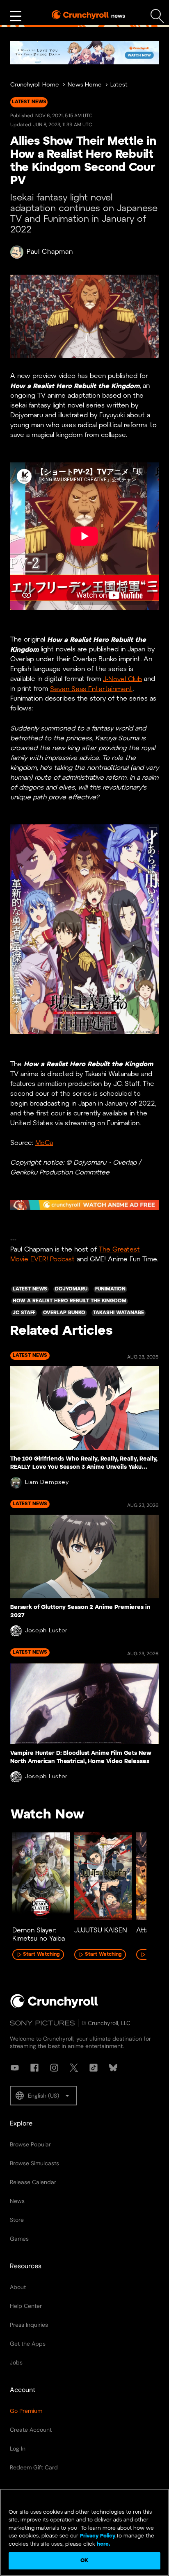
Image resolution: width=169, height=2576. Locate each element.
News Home (85, 85)
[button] (43, 2096)
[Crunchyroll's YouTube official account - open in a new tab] (15, 2068)
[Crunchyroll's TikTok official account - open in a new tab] (94, 2068)
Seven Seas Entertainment (91, 689)
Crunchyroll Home (35, 85)
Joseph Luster (46, 1631)
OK (84, 2561)
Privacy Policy (98, 2536)
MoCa (44, 1143)
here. (103, 2544)
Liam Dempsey (47, 1483)
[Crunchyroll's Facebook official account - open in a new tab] (34, 2068)
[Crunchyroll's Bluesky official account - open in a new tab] (113, 2068)
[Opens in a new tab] (84, 53)
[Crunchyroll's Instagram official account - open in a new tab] (54, 2068)
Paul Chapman (50, 252)
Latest (119, 85)
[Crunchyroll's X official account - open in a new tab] (74, 2068)
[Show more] (16, 16)
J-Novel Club (122, 679)
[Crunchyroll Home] (54, 2007)
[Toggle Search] (157, 16)
